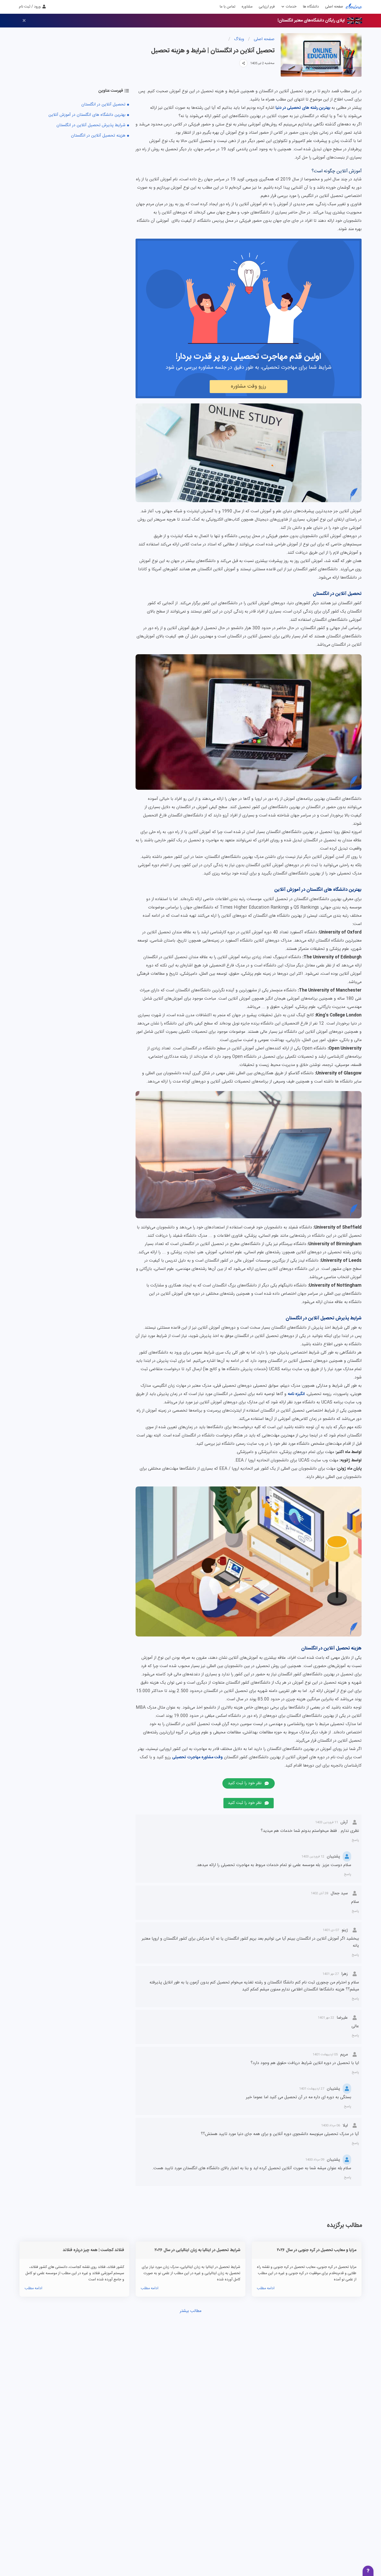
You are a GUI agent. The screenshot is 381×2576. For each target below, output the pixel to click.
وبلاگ (238, 39)
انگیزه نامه (296, 1394)
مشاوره (247, 7)
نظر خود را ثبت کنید (245, 1783)
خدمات (291, 7)
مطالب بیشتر (191, 2311)
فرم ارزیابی (267, 7)
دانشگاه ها (311, 7)
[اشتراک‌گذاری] (243, 63)
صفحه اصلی (334, 7)
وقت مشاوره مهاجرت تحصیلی (197, 1757)
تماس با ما (227, 7)
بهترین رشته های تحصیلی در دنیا (303, 108)
